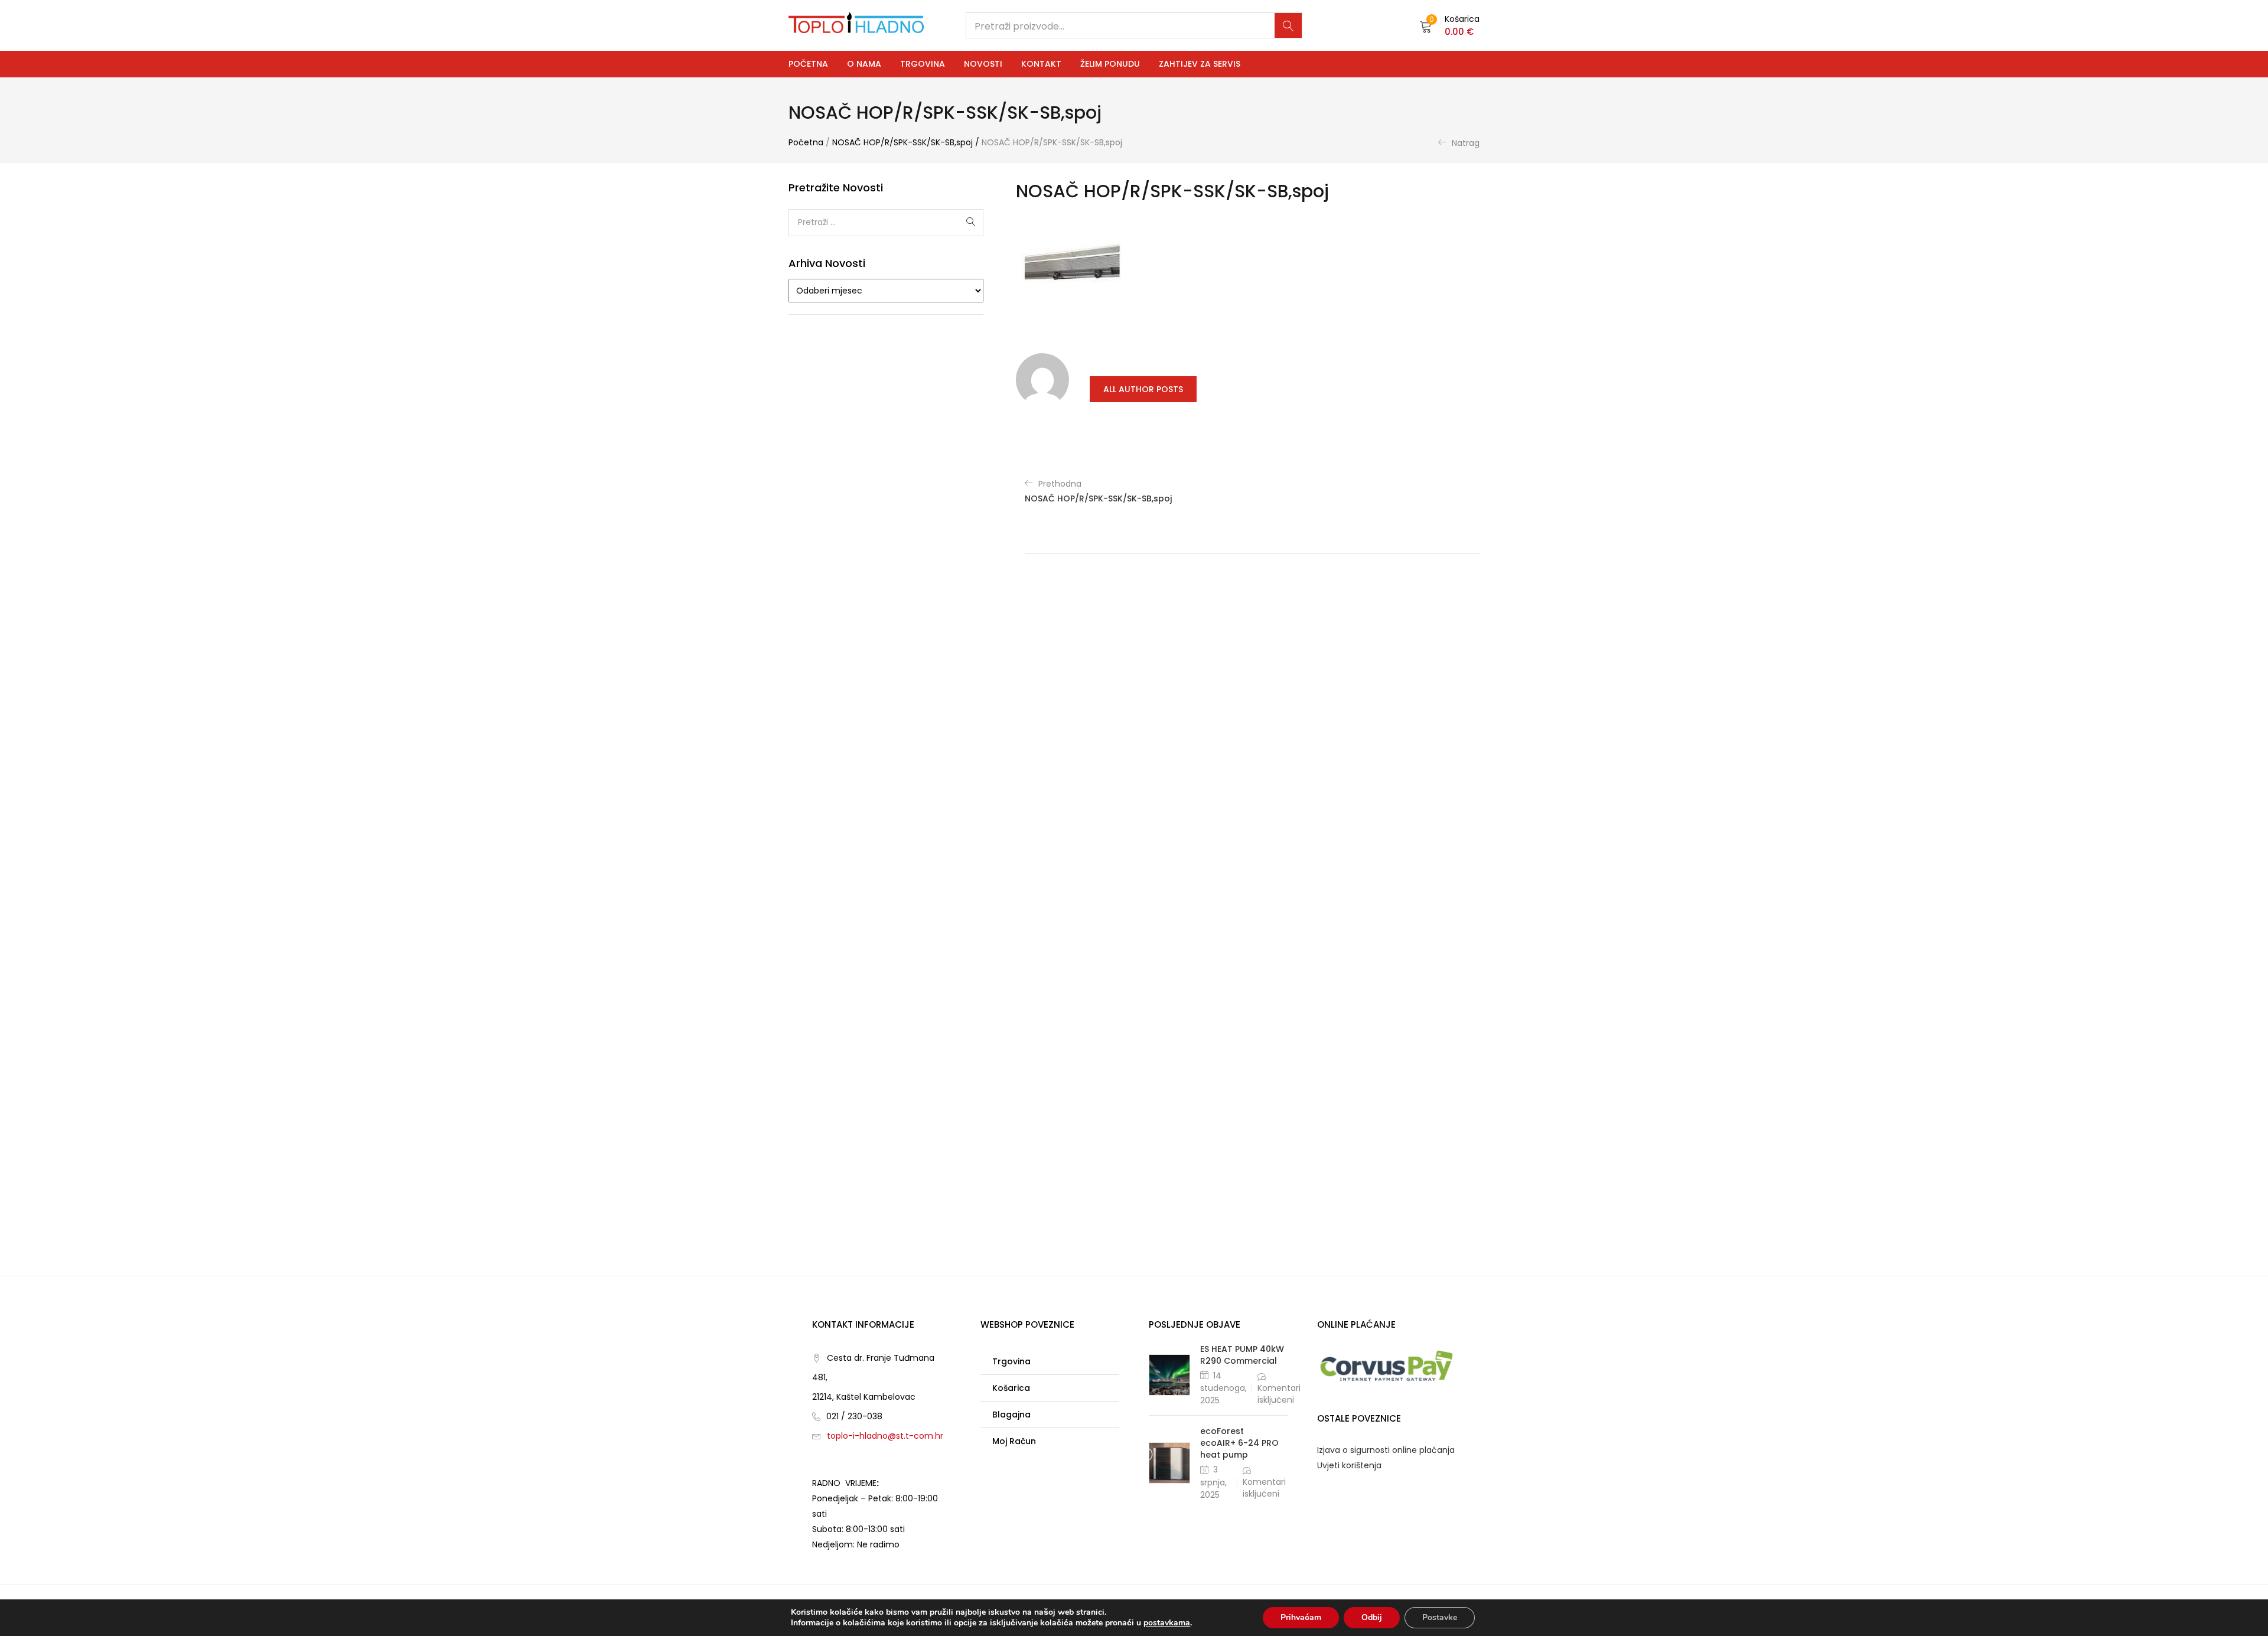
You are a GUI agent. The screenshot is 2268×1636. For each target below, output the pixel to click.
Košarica (1011, 1388)
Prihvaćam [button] (1301, 1617)
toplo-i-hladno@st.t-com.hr (885, 1436)
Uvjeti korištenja (1349, 1465)
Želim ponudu (1110, 64)
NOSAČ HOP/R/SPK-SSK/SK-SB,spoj (902, 142)
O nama (864, 64)
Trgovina (923, 64)
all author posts (1143, 389)
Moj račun (1014, 1441)
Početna (808, 64)
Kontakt (1041, 64)
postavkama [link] (1167, 1623)
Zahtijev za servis (1200, 64)
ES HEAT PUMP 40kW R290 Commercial (1242, 1355)
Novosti (983, 64)
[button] (1450, 25)
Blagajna (1011, 1415)
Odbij (1372, 1617)
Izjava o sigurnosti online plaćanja (1386, 1450)
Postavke (1440, 1617)
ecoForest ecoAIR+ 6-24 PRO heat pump (1239, 1443)
